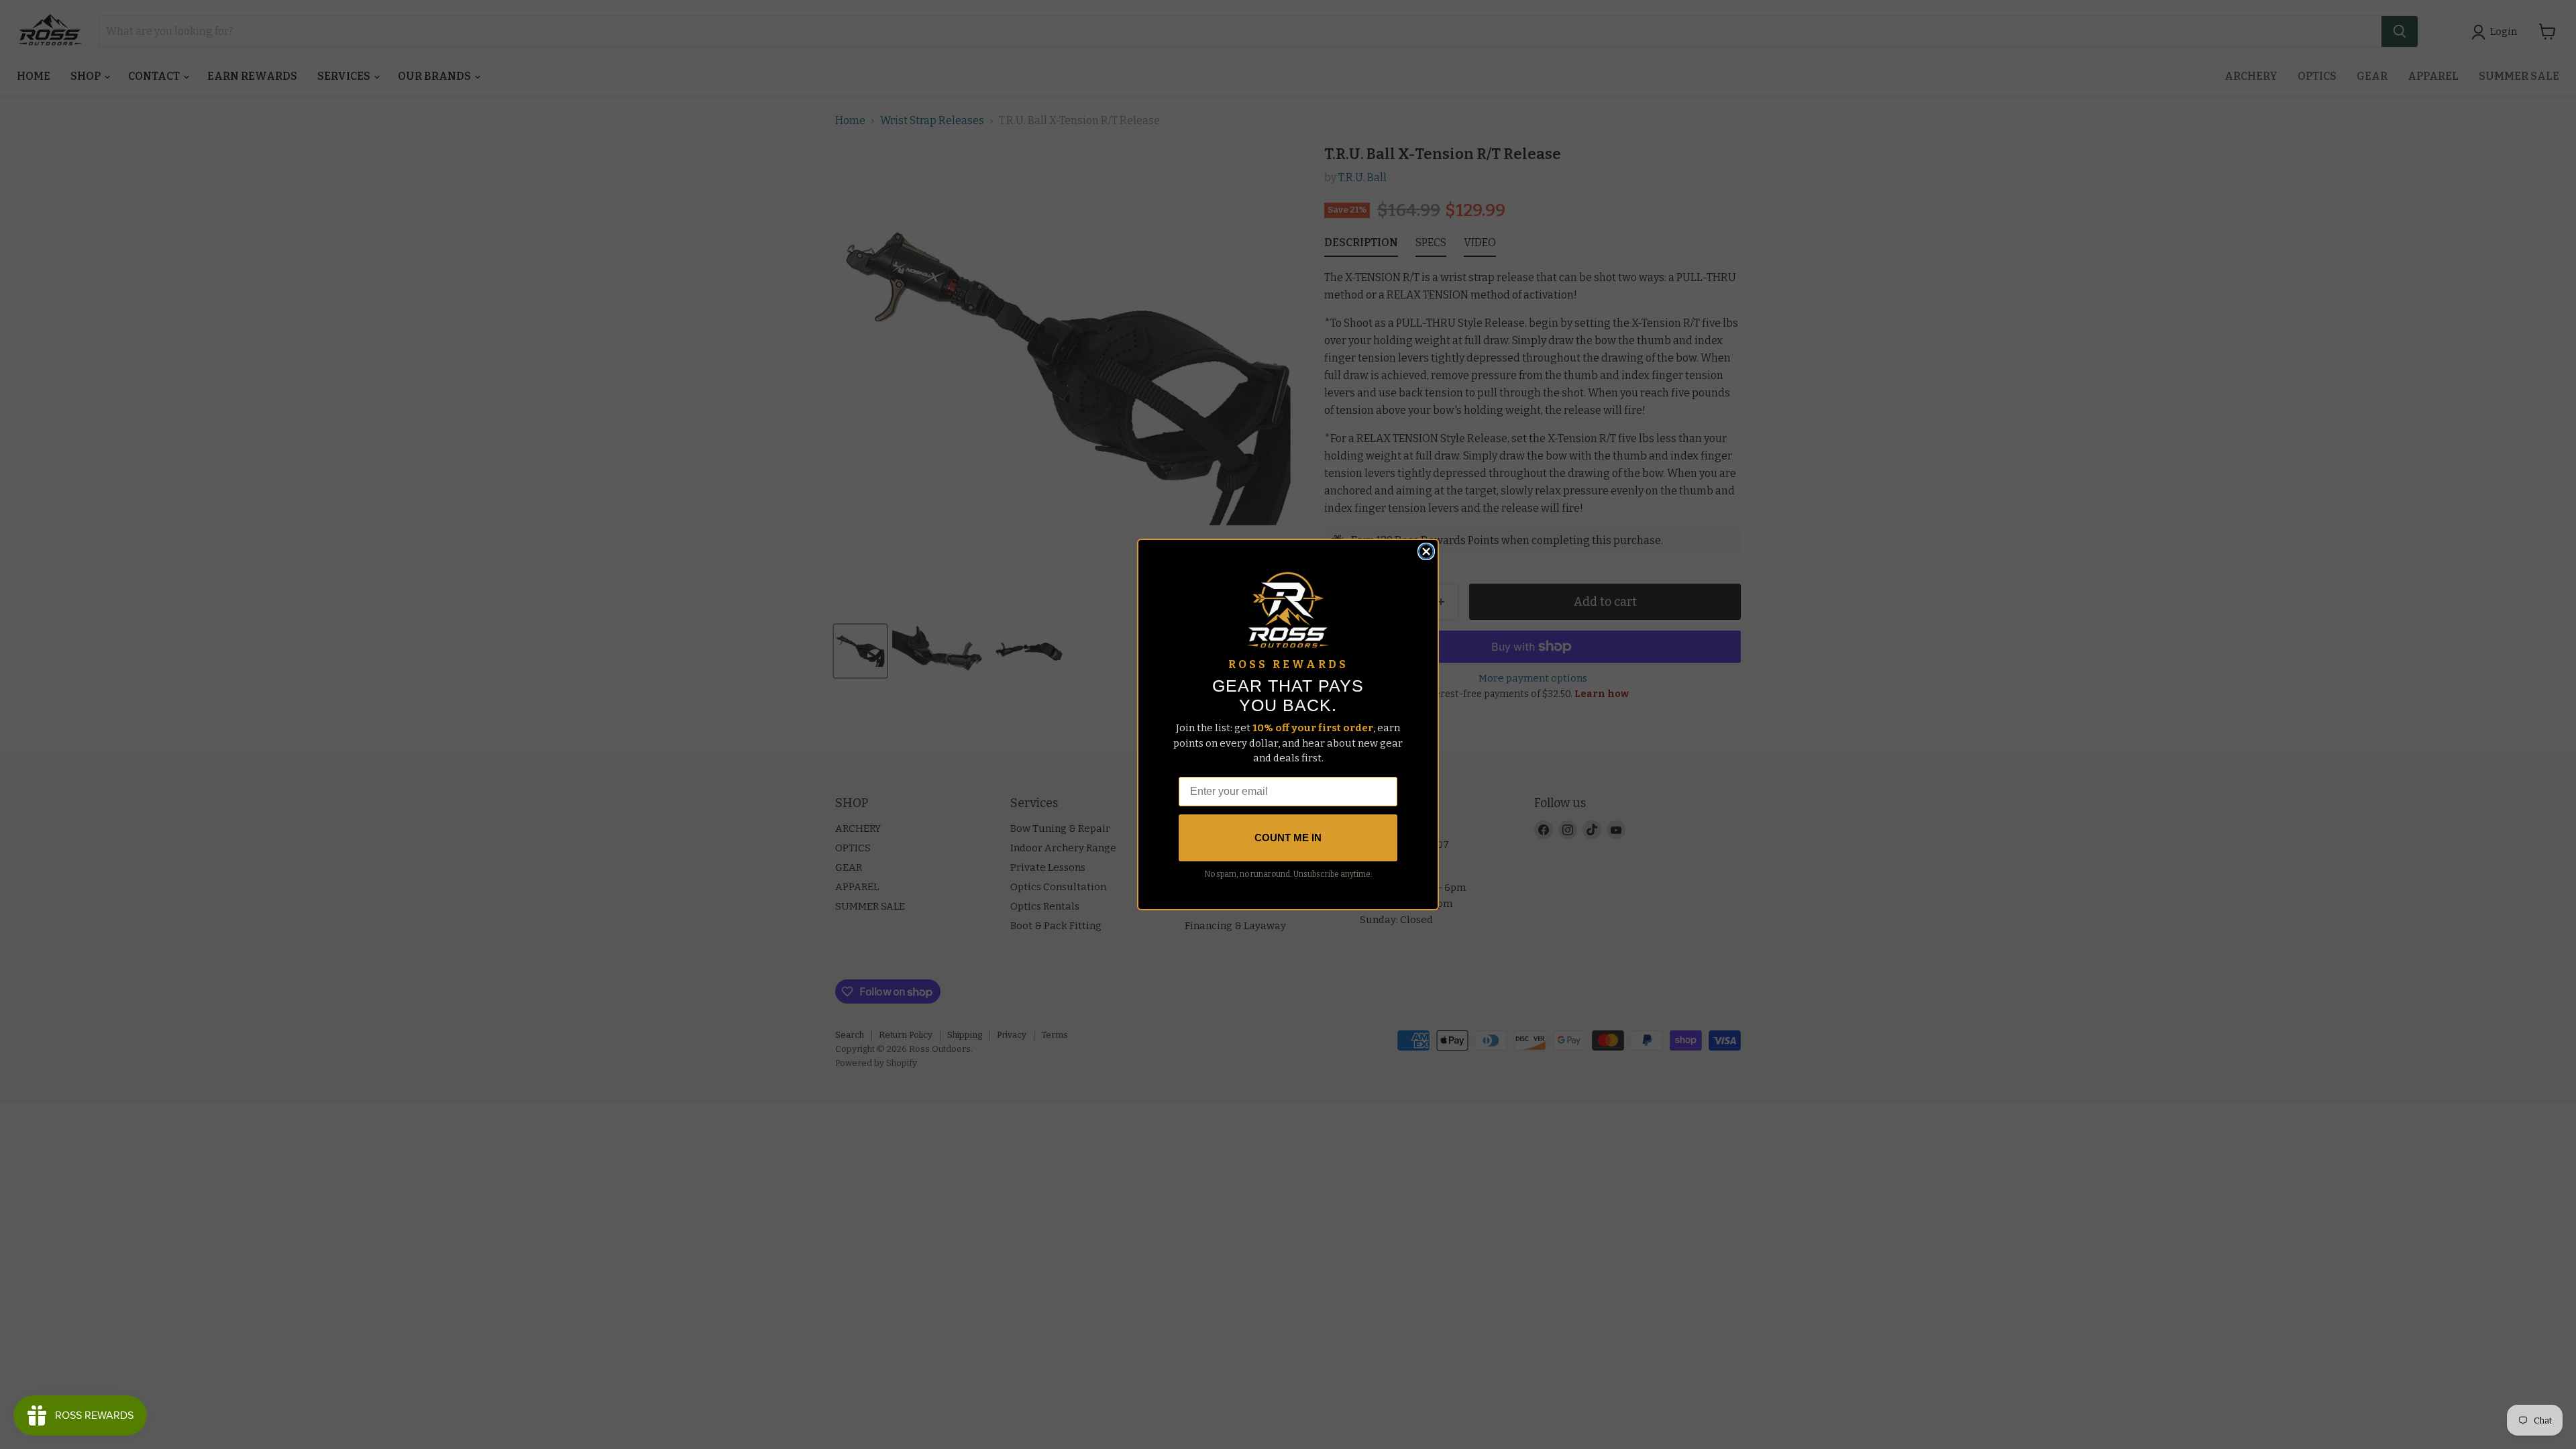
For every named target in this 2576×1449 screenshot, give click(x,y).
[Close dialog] (1426, 551)
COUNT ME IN (1288, 838)
